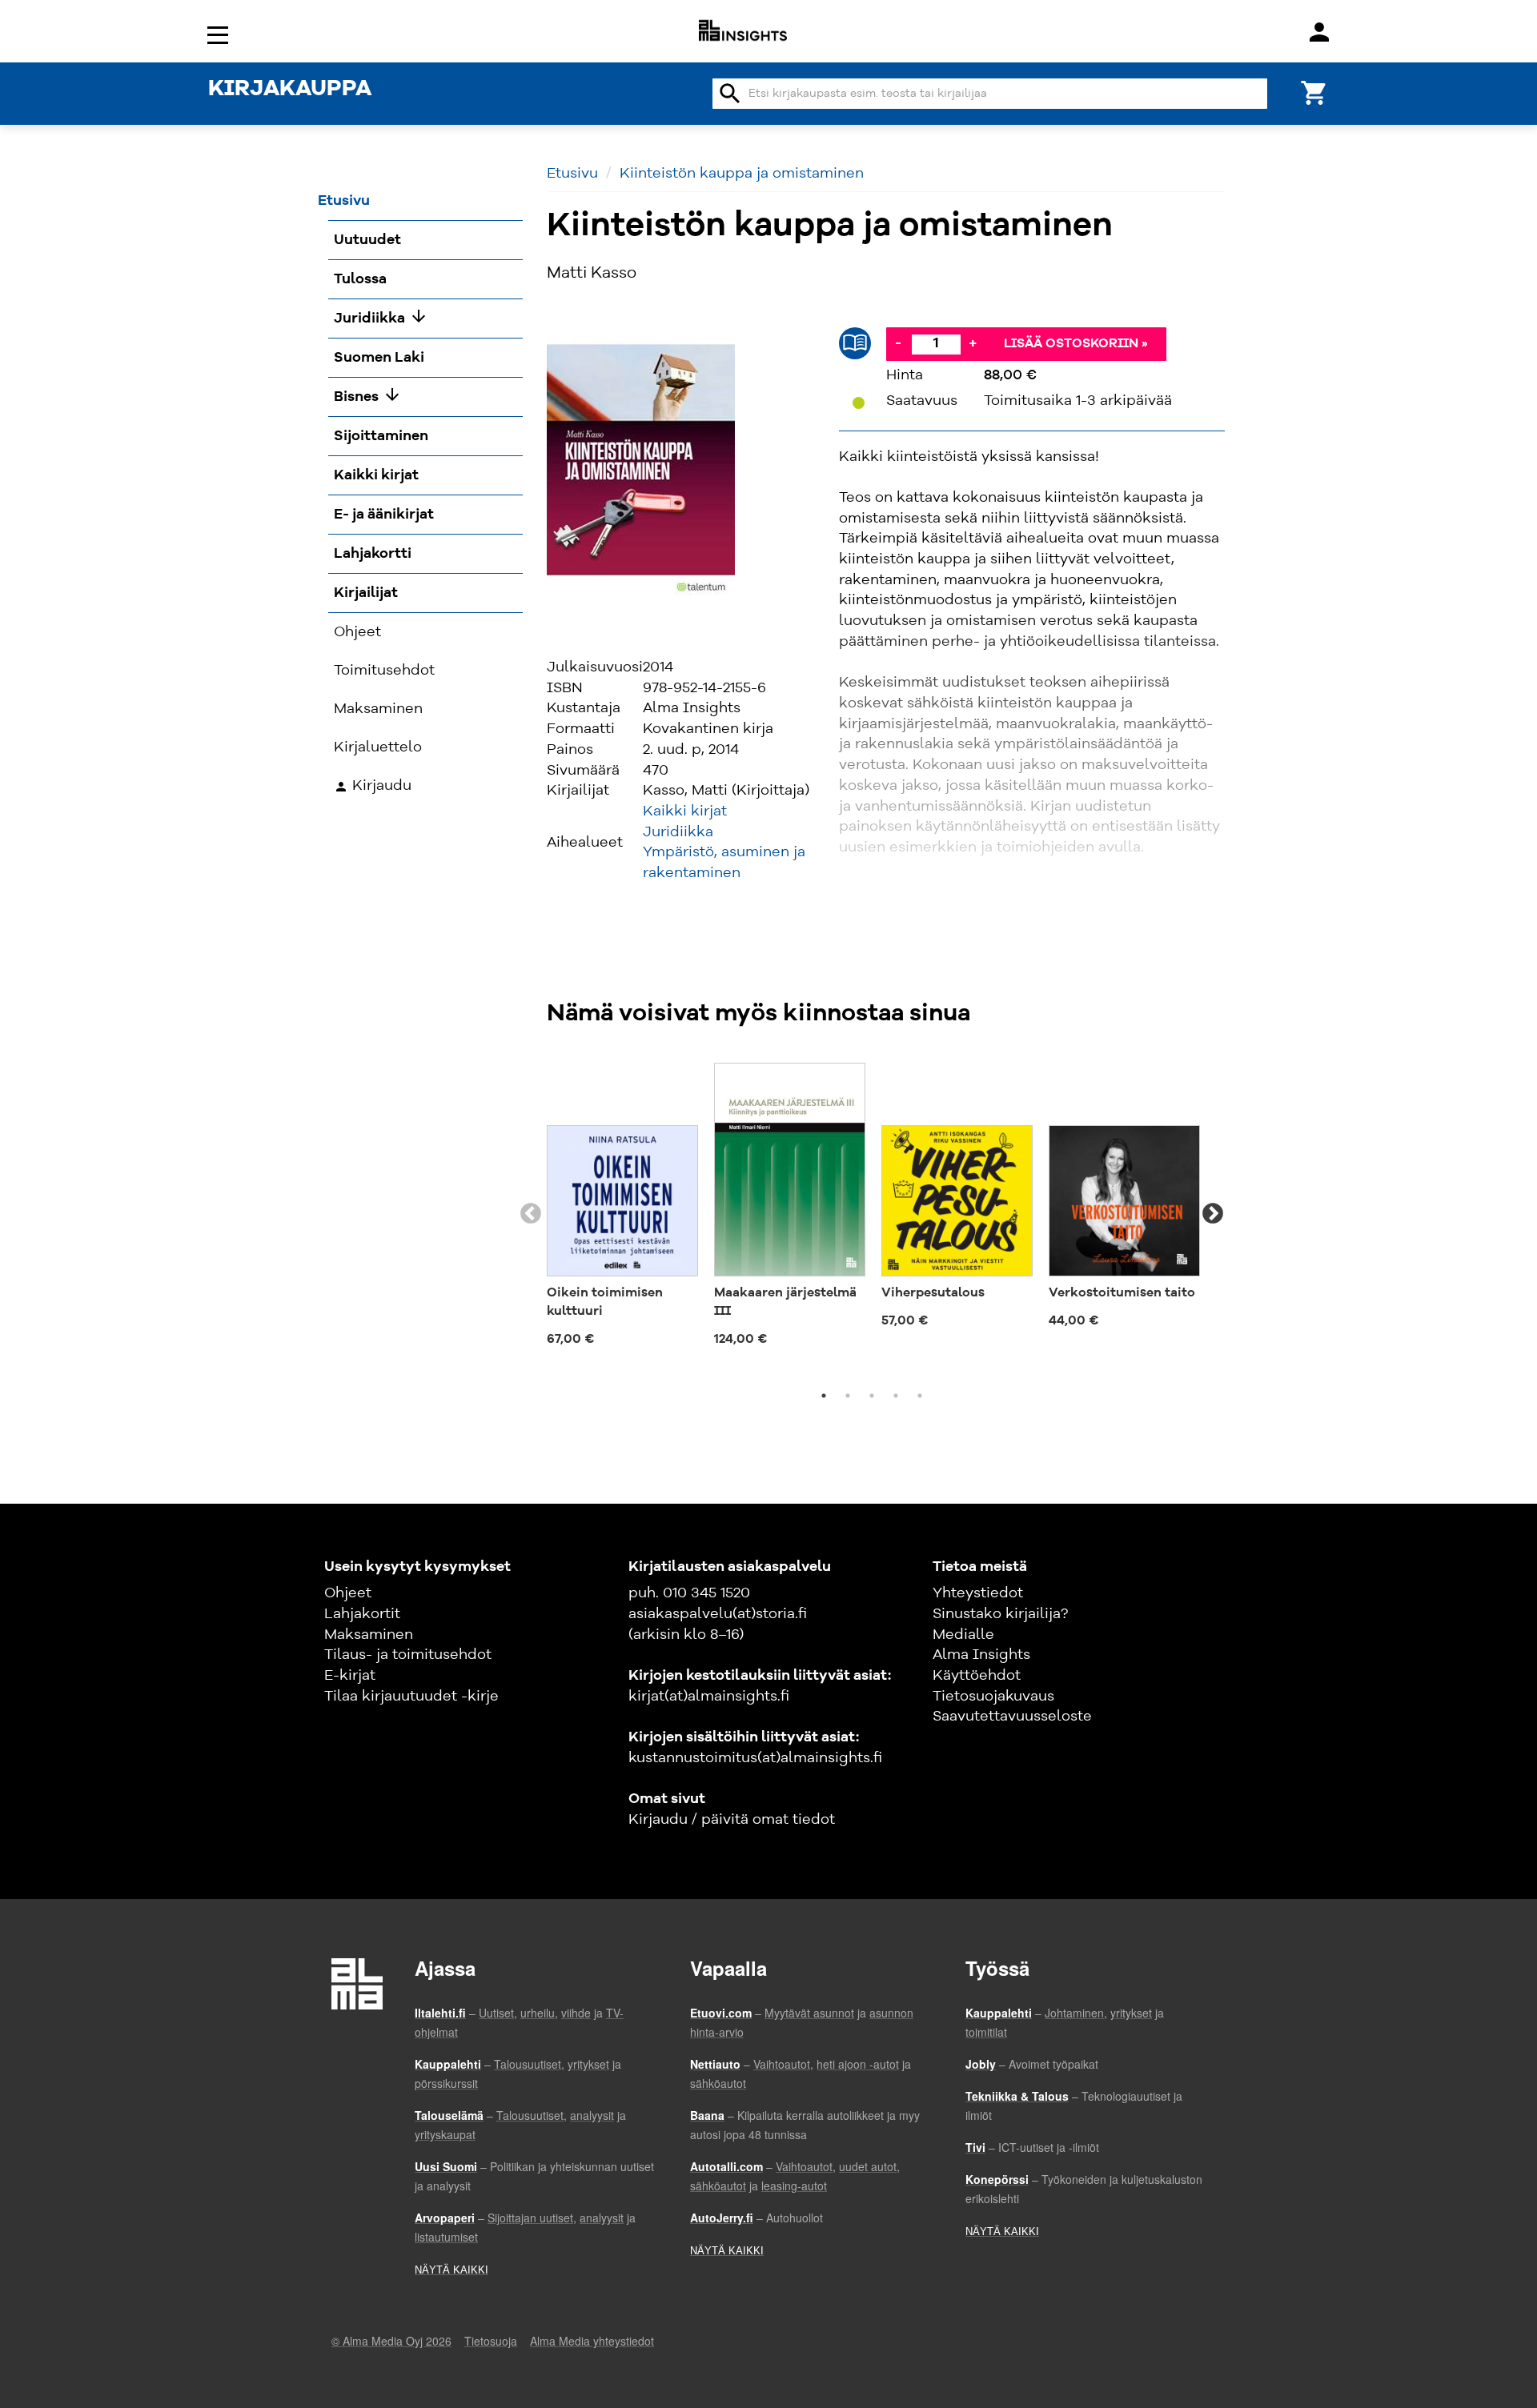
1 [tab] (824, 1396)
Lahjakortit (362, 1614)
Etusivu (572, 174)
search (730, 94)
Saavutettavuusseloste (1012, 1717)
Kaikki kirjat (685, 811)
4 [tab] (896, 1396)
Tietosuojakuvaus (993, 1697)
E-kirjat (350, 1676)
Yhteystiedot (978, 1593)
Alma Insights (981, 1655)
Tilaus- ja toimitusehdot (408, 1655)
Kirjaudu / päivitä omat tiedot (732, 1820)
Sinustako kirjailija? (1000, 1614)
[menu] (220, 34)
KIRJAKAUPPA (290, 90)
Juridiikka (678, 832)
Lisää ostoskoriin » (1076, 344)
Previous (531, 1214)
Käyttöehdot (977, 1676)
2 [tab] (848, 1396)
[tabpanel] (622, 1204)
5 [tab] (920, 1396)
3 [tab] (872, 1396)
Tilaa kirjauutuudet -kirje (411, 1697)
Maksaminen (369, 1635)
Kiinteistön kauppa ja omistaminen (742, 174)
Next (1213, 1214)
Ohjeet (348, 1593)
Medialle (963, 1635)
